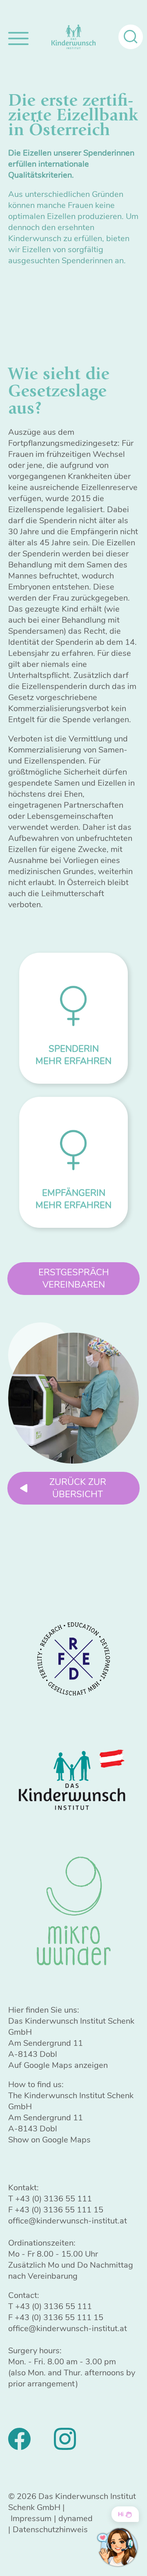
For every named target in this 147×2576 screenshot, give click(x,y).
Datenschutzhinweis (50, 2530)
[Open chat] (117, 2547)
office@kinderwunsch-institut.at (68, 2221)
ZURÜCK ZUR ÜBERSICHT (78, 1488)
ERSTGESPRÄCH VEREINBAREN (74, 1279)
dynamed (76, 2518)
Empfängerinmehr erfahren (73, 1199)
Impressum (31, 2518)
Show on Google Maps (49, 2140)
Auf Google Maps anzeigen (58, 2065)
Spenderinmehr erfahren (73, 1055)
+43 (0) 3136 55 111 (53, 2199)
